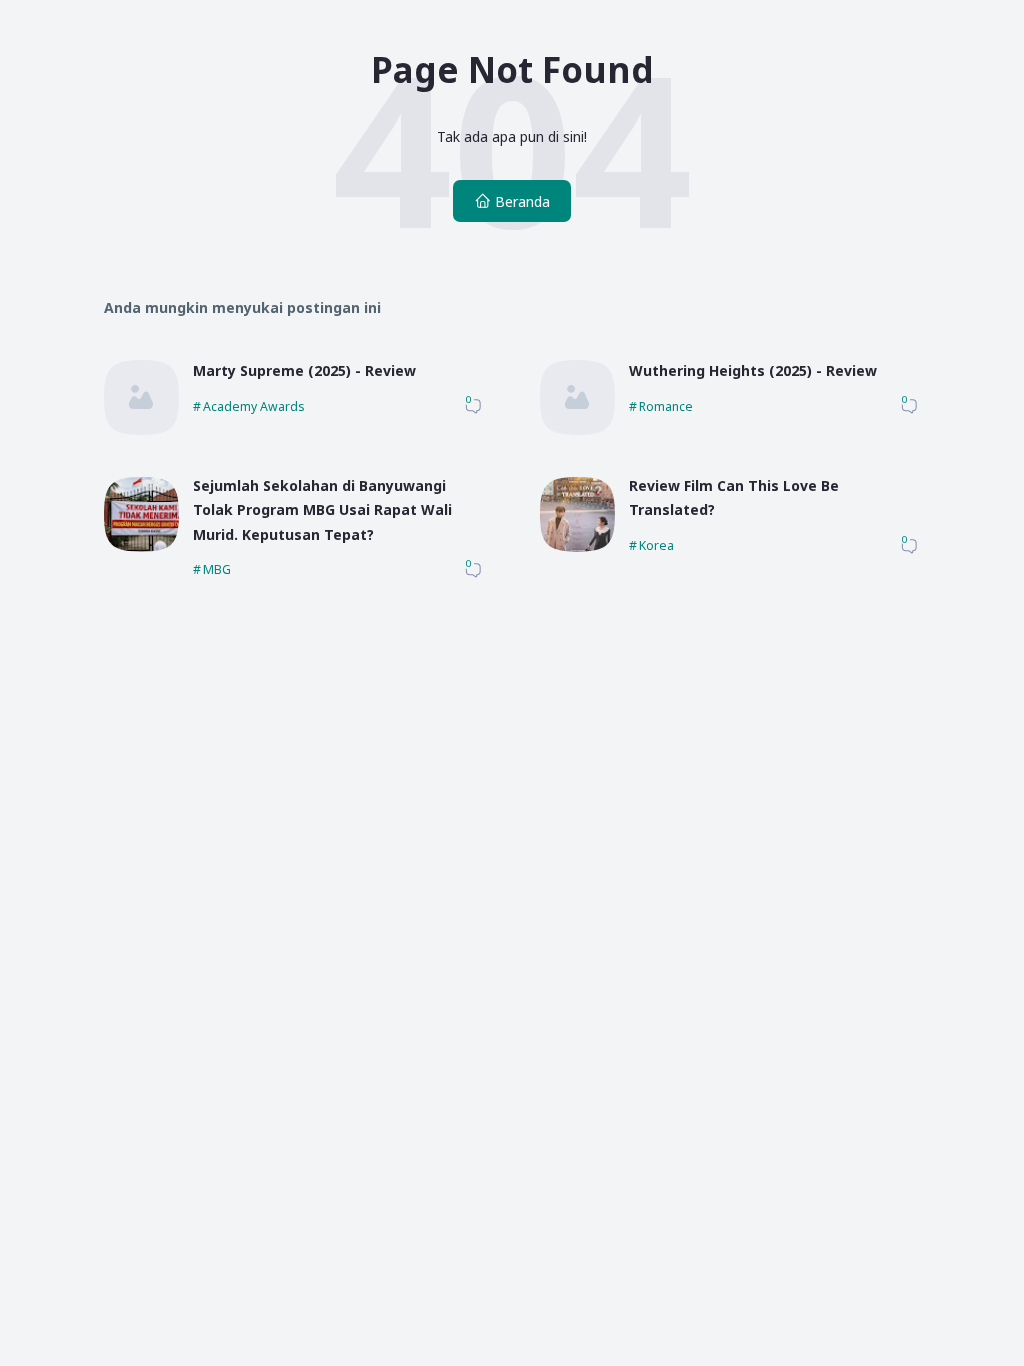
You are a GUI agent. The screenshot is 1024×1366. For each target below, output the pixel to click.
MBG (217, 569)
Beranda (522, 201)
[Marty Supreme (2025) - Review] (141, 429)
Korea (656, 545)
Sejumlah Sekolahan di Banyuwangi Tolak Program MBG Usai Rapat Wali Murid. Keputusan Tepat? (322, 510)
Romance (666, 406)
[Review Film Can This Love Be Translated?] (577, 546)
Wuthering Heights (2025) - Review (753, 370)
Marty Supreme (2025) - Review (304, 370)
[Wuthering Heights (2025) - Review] (577, 429)
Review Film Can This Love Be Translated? (734, 498)
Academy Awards (254, 406)
